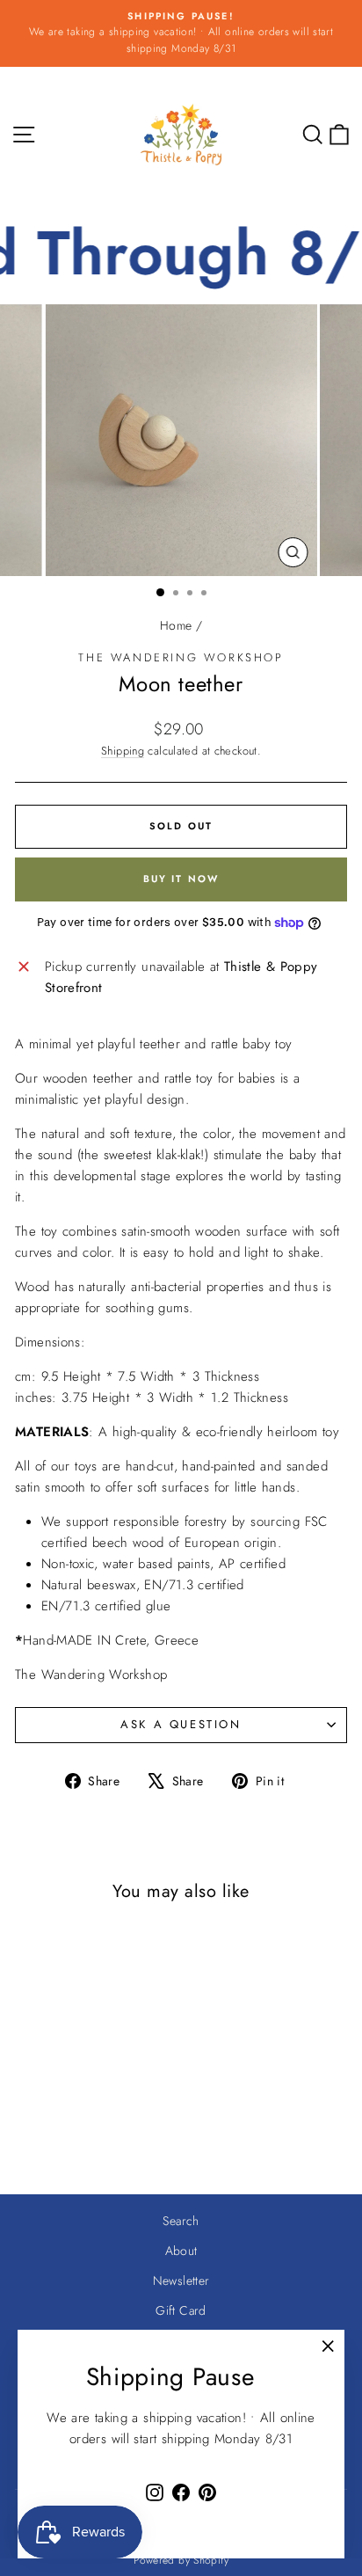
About (181, 2251)
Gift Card (181, 2310)
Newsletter (181, 2280)
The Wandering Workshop (181, 657)
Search (181, 2221)
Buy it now (181, 879)
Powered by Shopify (181, 2560)
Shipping (123, 751)
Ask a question (181, 1724)
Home (176, 625)
